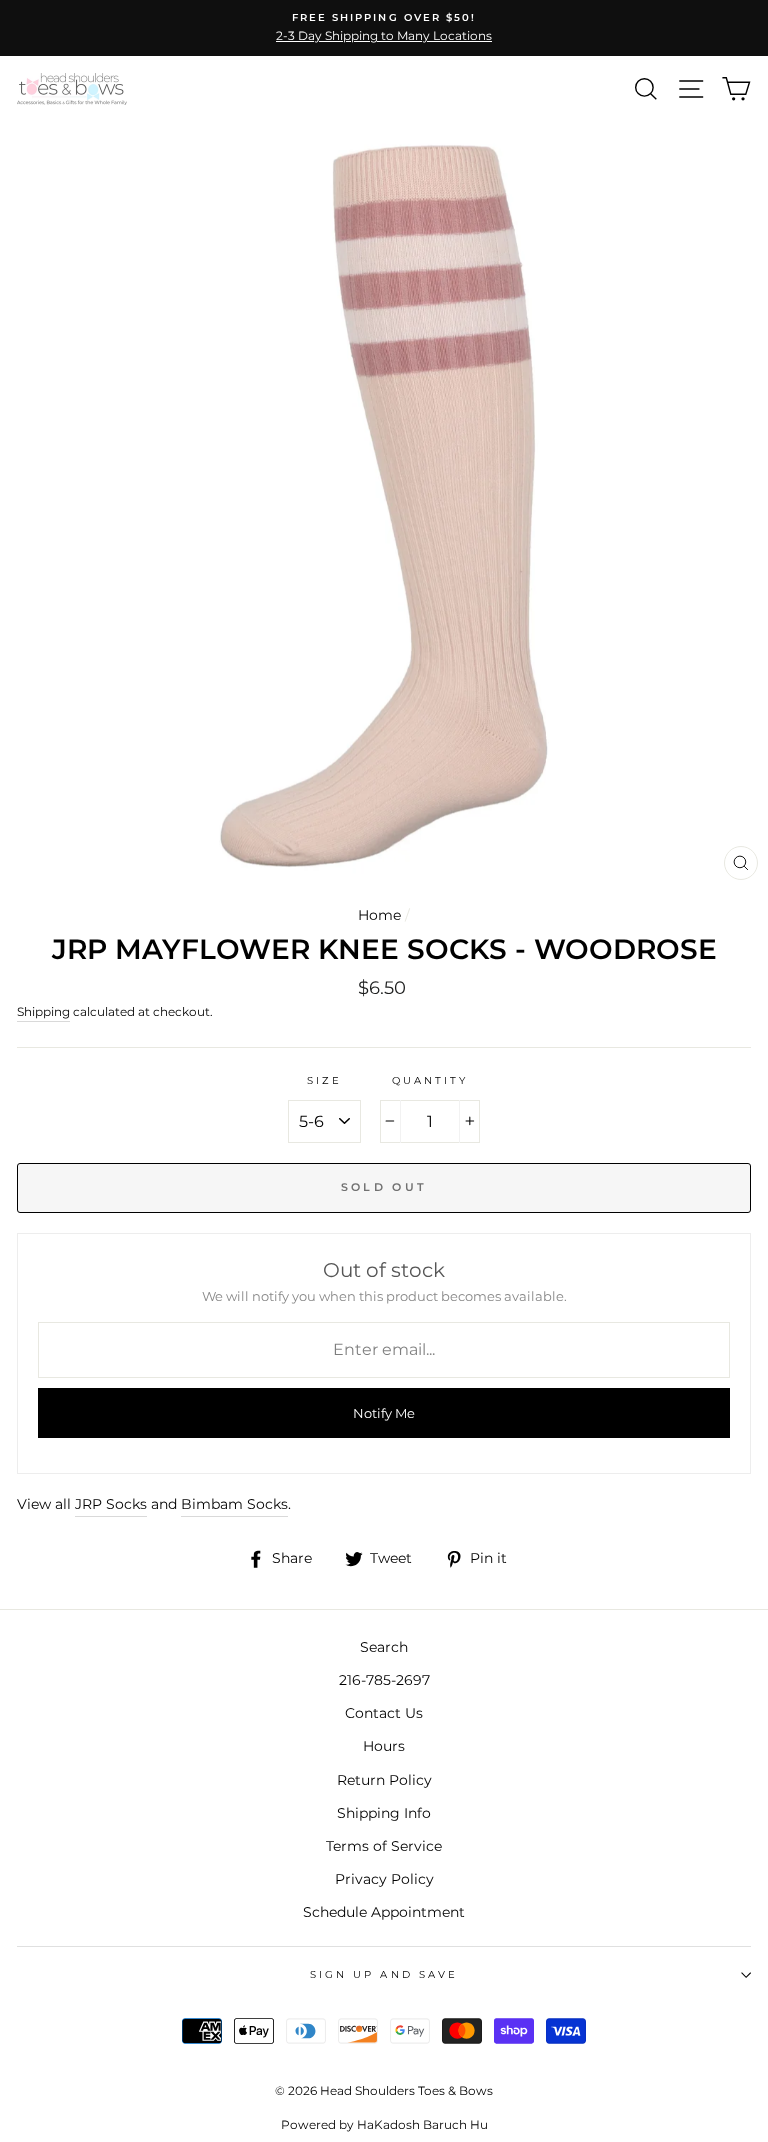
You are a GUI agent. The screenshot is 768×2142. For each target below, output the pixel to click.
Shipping (43, 1012)
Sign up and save (384, 1974)
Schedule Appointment (384, 1912)
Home (379, 915)
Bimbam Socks (234, 1504)
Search (384, 1647)
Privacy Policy (384, 1879)
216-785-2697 (384, 1680)
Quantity (430, 1080)
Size (324, 1080)
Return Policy (384, 1780)
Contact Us (384, 1713)
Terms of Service (384, 1846)
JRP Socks (111, 1504)
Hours (384, 1746)
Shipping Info (384, 1813)
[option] (384, 28)
